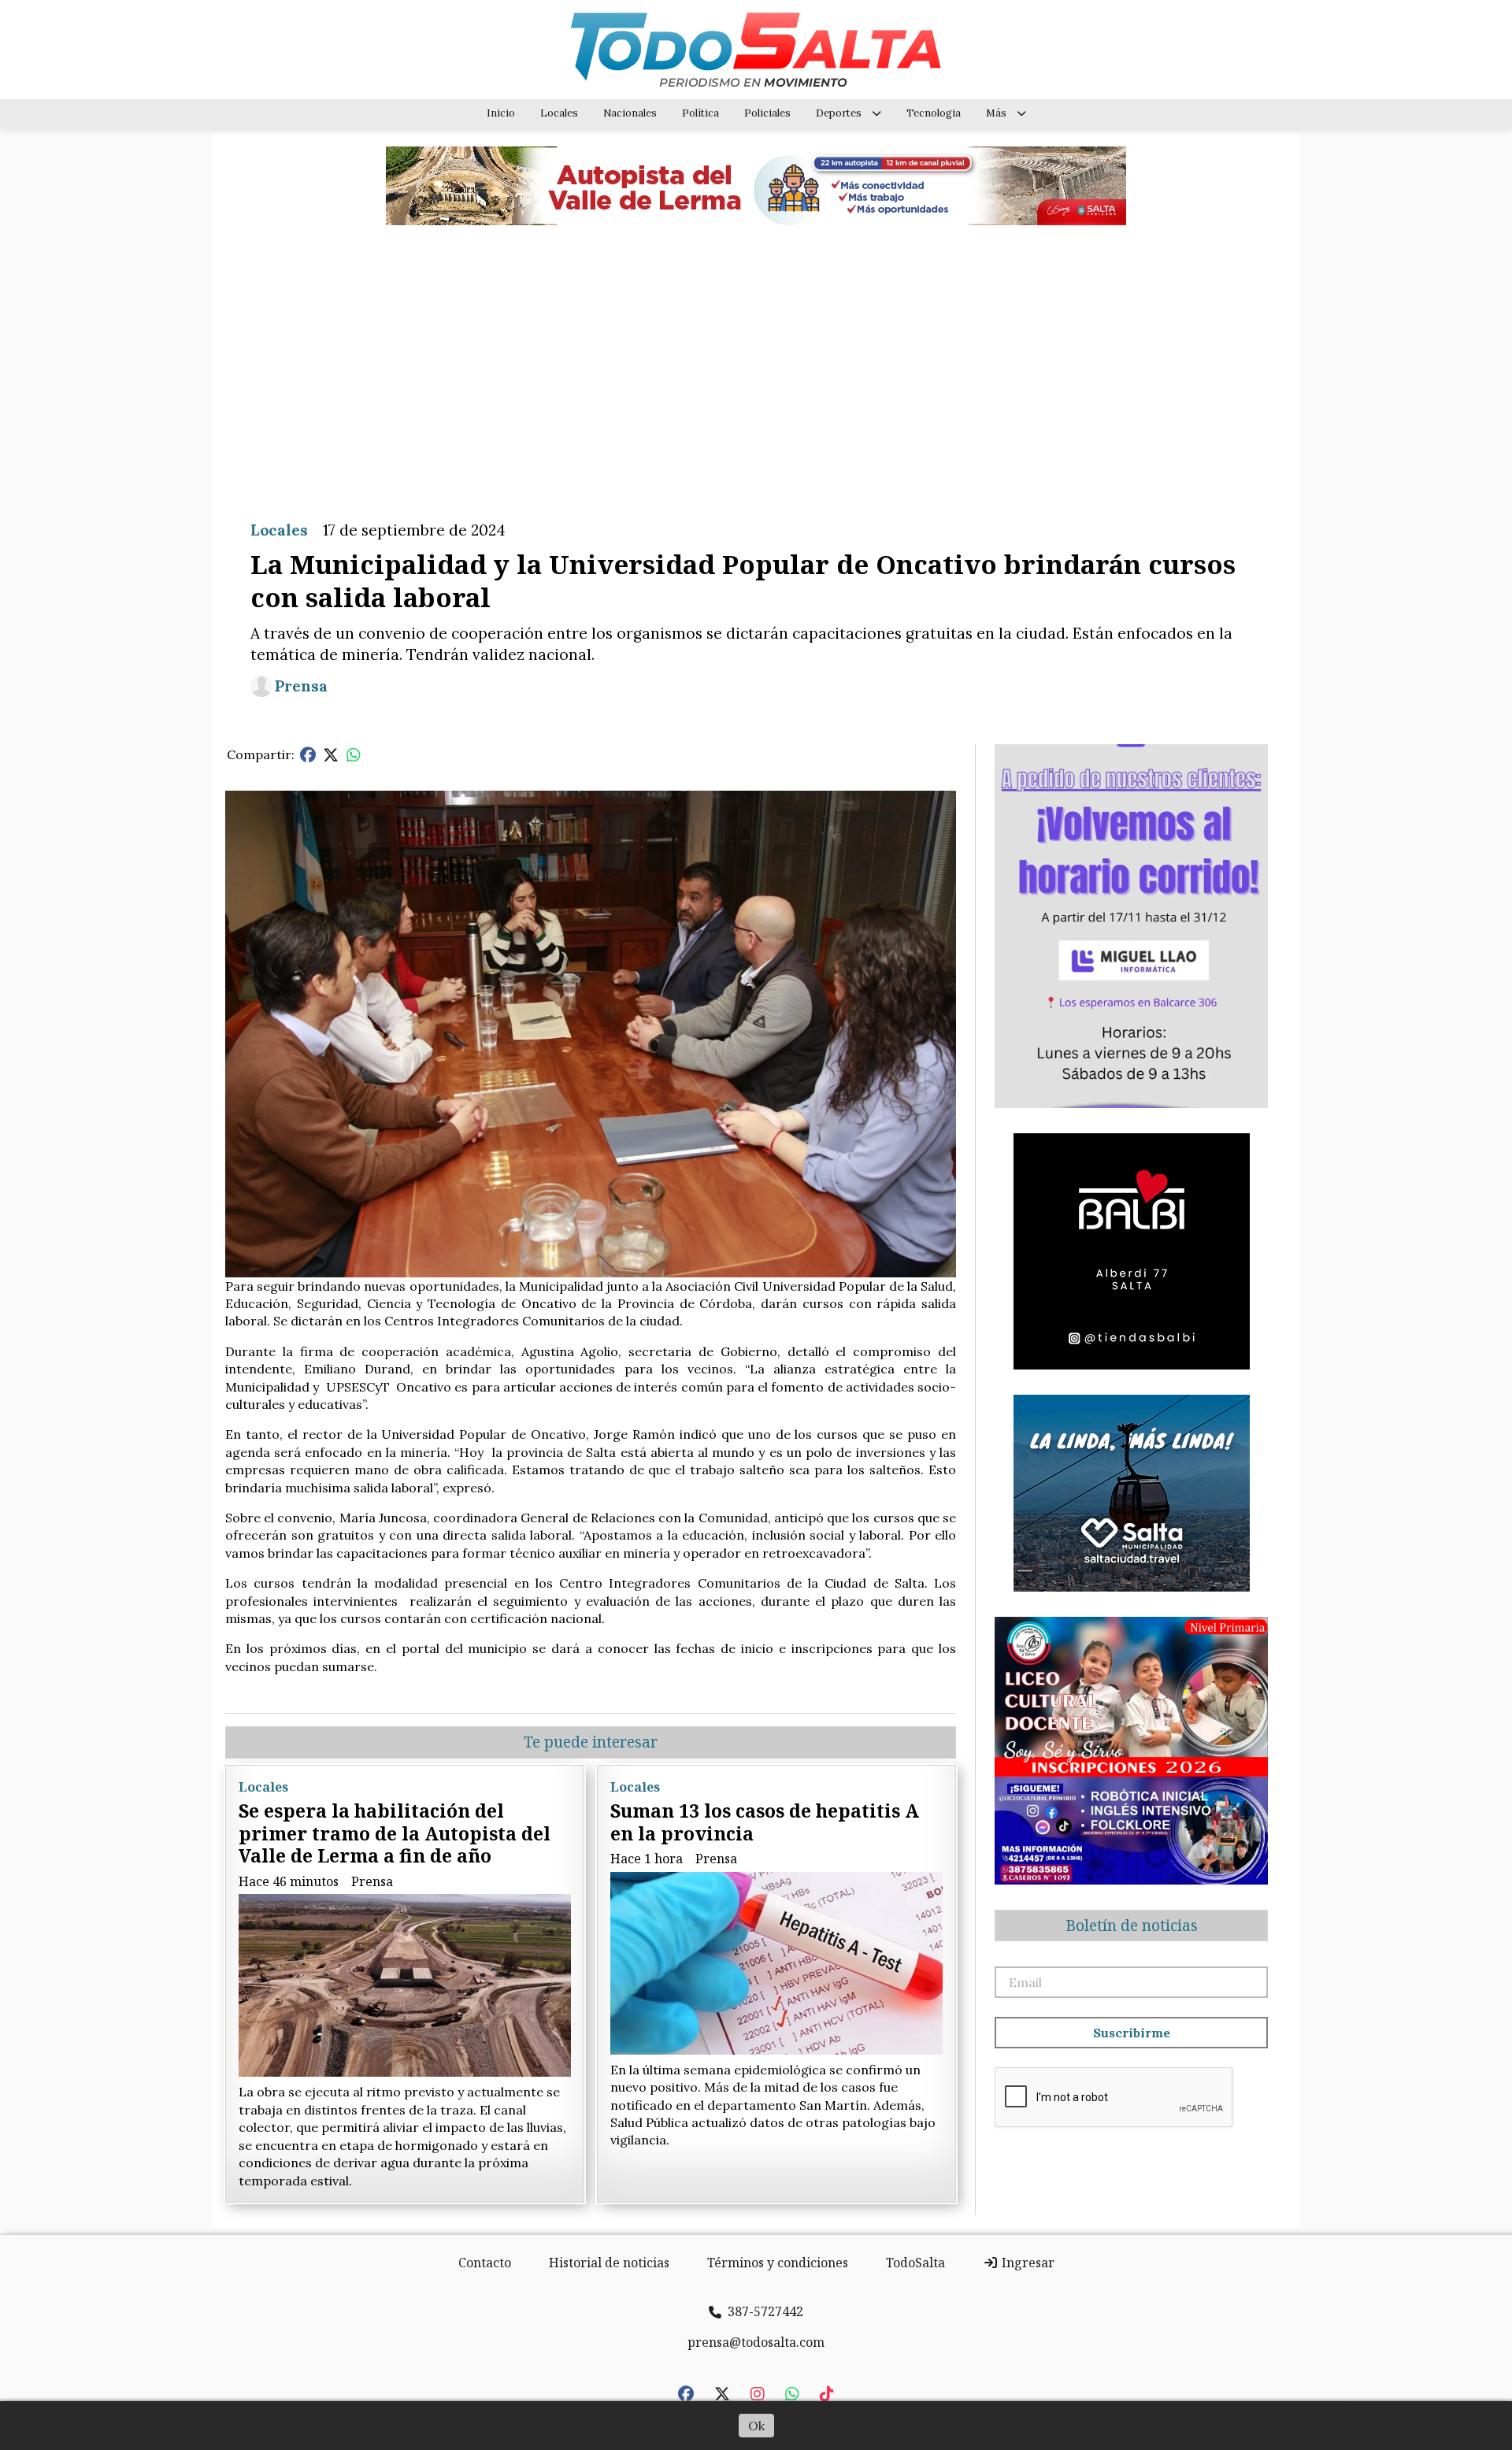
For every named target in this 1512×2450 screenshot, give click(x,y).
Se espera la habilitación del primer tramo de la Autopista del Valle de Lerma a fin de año (395, 1833)
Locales (559, 113)
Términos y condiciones (778, 2263)
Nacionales (630, 113)
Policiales (767, 113)
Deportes (839, 113)
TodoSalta (915, 2263)
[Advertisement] (756, 361)
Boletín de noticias (1132, 1926)
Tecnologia (934, 113)
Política (700, 113)
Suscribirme (1132, 2033)
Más (996, 113)
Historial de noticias (609, 2263)
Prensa (301, 686)
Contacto (485, 2263)
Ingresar (1027, 2263)
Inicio (501, 113)
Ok (756, 2426)
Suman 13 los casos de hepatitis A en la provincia (765, 1822)
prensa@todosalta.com (756, 2342)
